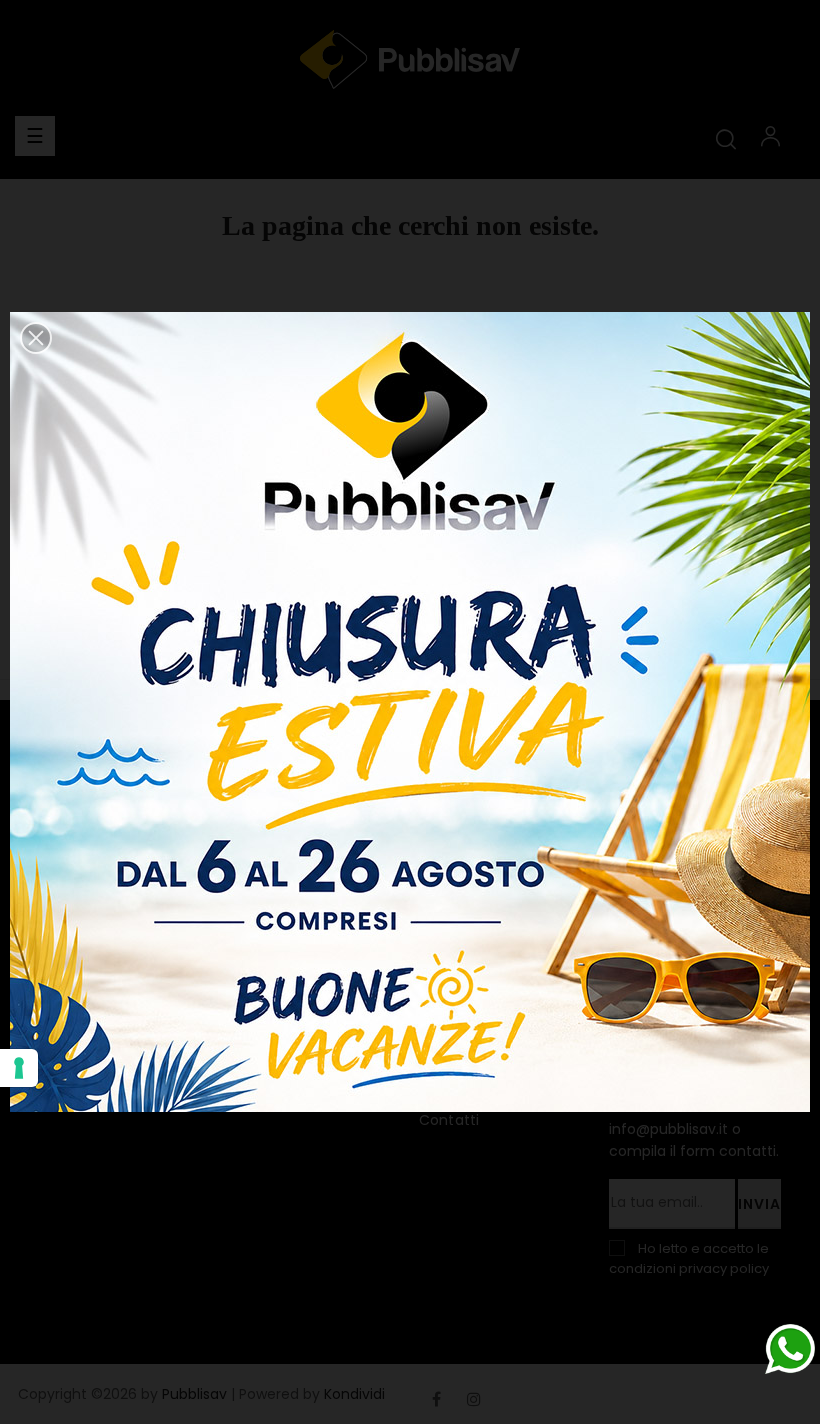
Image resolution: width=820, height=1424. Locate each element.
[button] (36, 338)
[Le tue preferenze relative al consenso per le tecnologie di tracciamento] (19, 1068)
